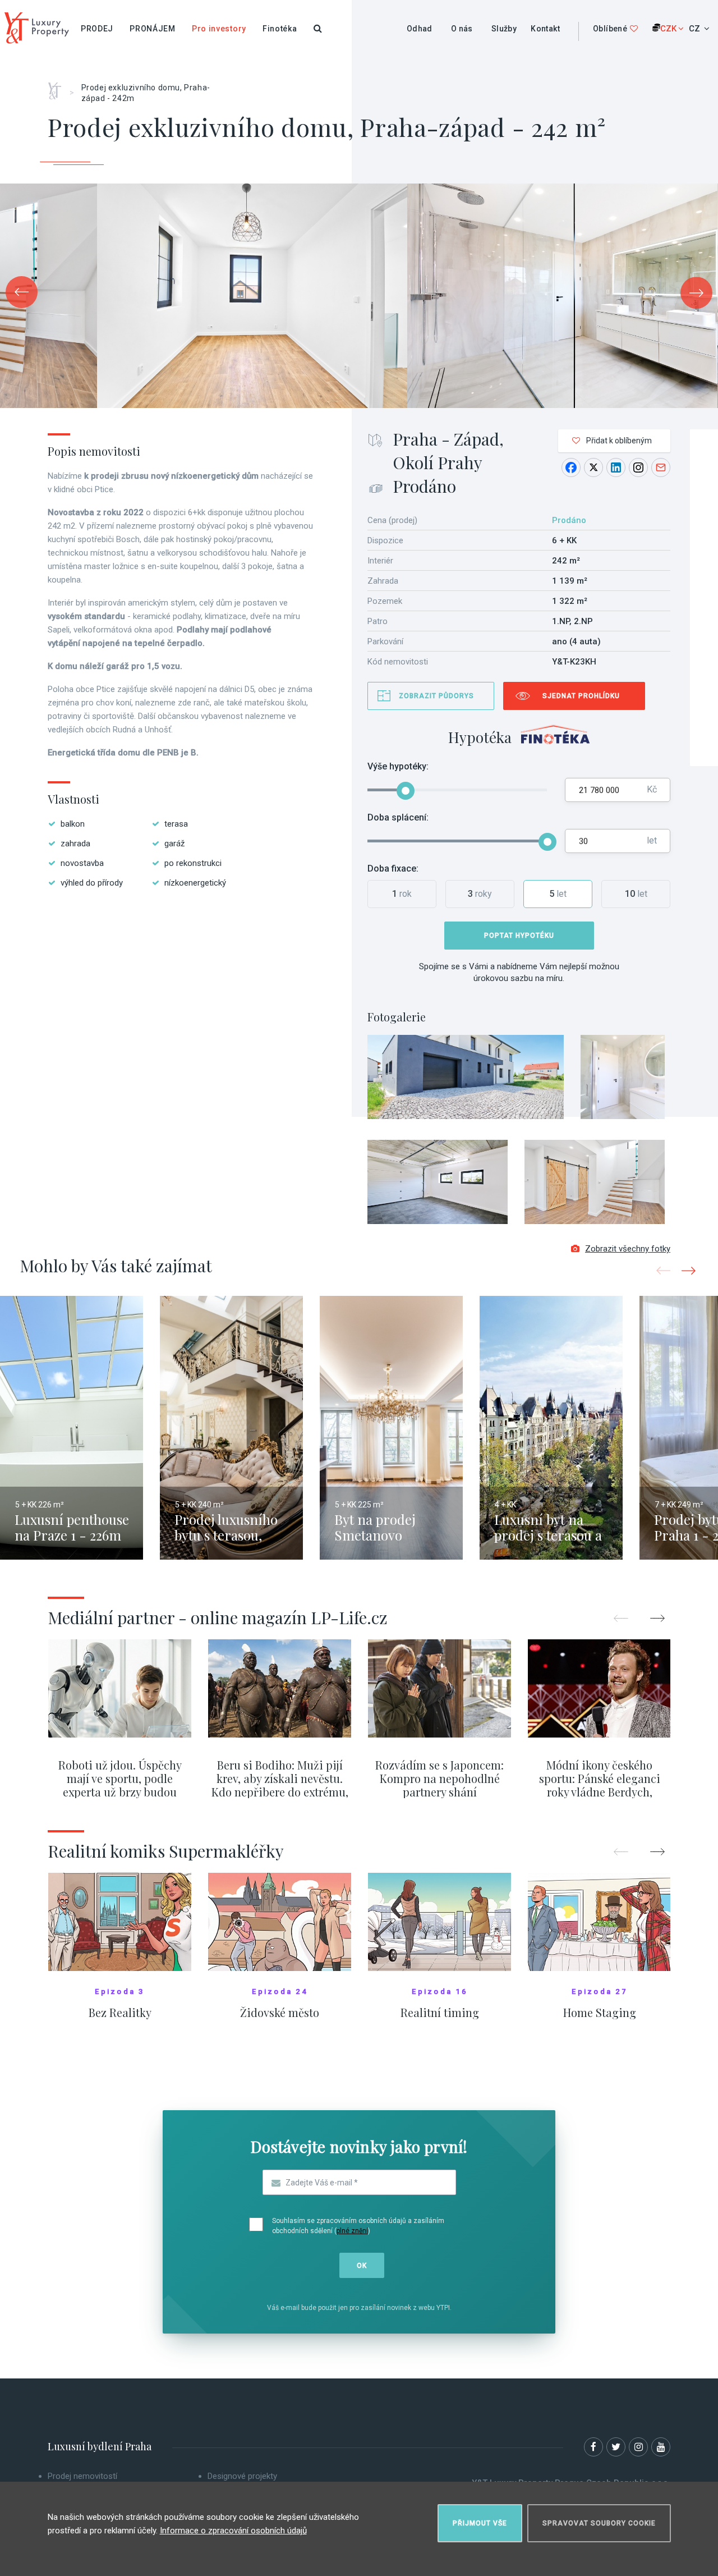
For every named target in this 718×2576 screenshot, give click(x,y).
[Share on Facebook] (571, 467)
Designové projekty (242, 2476)
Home (59, 87)
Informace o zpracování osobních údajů (233, 2531)
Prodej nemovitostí (82, 2476)
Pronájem (153, 29)
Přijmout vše (480, 2523)
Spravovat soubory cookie (599, 2523)
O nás (462, 29)
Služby (504, 29)
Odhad (420, 29)
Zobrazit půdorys (436, 696)
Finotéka (280, 29)
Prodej (97, 29)
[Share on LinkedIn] (616, 467)
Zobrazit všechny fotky (628, 1249)
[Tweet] (593, 467)
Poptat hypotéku (519, 936)
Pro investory (219, 29)
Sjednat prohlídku (581, 696)
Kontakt (545, 29)
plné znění (352, 2231)
